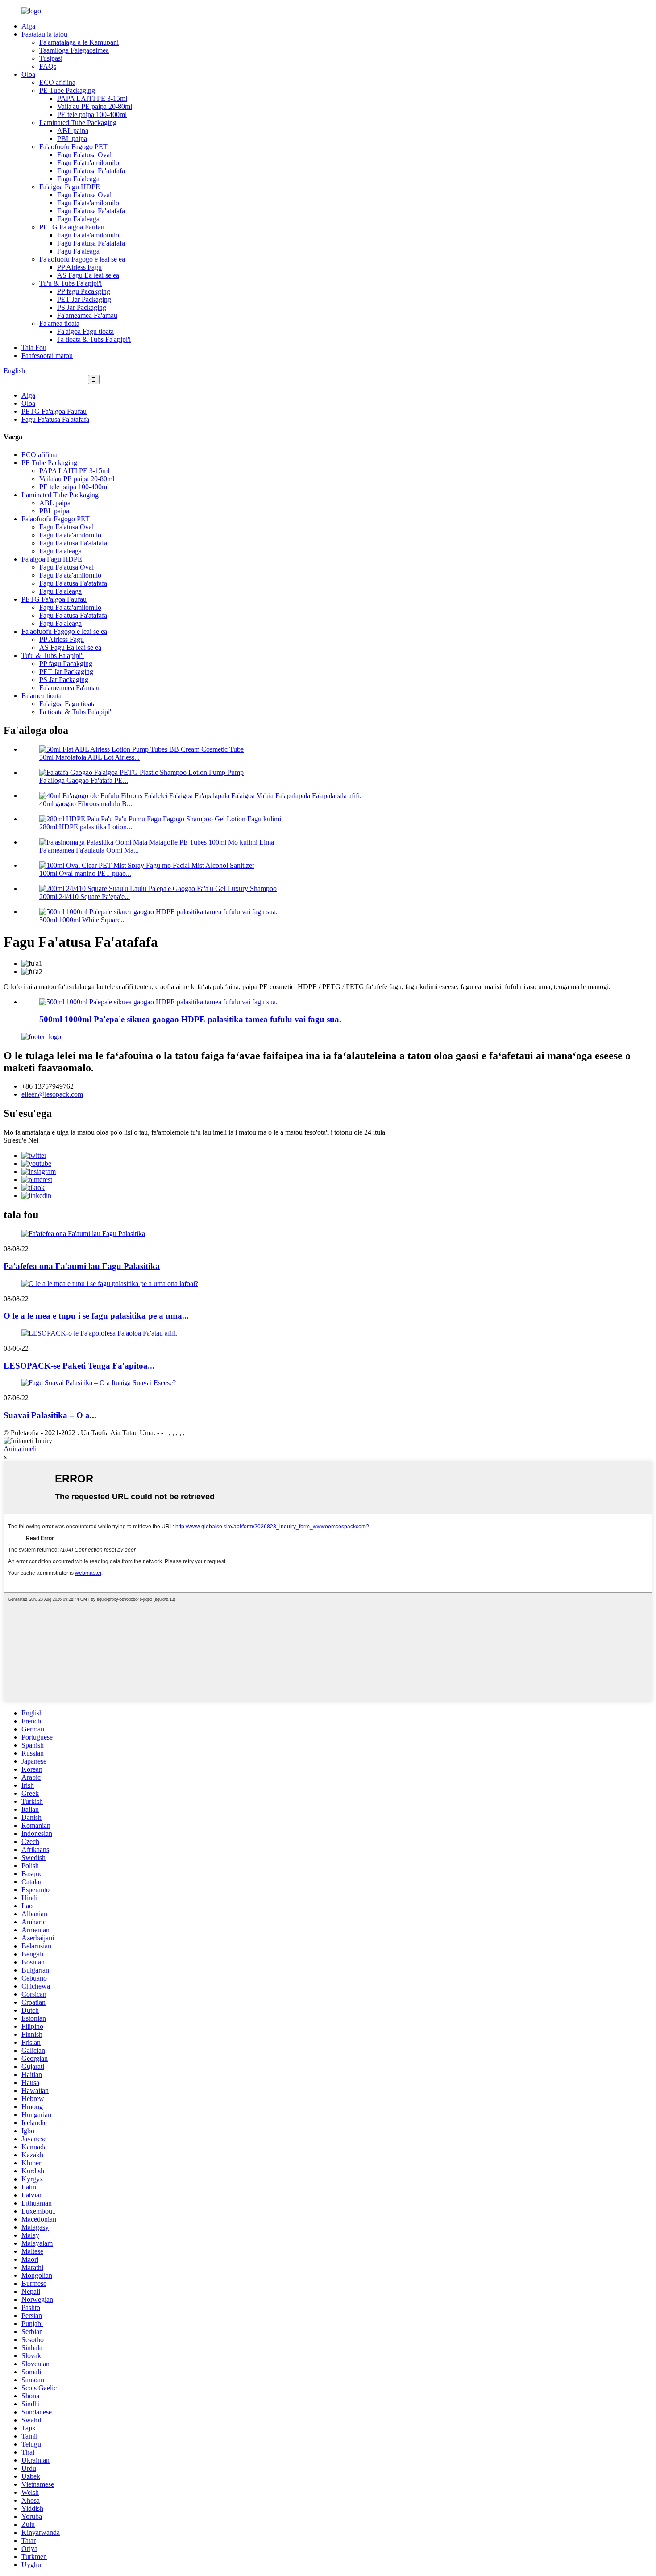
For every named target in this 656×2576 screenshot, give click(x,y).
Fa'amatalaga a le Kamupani (79, 42)
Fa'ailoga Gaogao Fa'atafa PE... (84, 780)
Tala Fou (34, 347)
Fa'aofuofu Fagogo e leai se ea (82, 259)
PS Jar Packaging (82, 307)
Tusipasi (51, 58)
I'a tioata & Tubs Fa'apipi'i (94, 339)
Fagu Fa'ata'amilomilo (88, 163)
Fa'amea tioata (59, 323)
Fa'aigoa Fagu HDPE (70, 187)
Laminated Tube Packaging (78, 123)
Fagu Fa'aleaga (78, 179)
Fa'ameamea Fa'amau (87, 315)
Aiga (28, 26)
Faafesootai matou (47, 356)
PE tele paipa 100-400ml (92, 114)
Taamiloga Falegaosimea (74, 50)
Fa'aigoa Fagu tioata (85, 331)
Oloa (28, 74)
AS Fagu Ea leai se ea (88, 275)
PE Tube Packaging (67, 90)
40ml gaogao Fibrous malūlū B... (86, 804)
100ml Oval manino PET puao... (85, 873)
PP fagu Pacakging (84, 291)
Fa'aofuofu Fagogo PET (73, 147)
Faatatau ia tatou (44, 34)
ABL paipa (73, 131)
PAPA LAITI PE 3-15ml (92, 98)
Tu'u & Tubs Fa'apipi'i (71, 283)
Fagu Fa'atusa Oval (84, 155)
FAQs (48, 66)
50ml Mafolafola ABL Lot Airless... (89, 757)
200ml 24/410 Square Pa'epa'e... (85, 897)
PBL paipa (72, 139)
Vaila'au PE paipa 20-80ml (95, 106)
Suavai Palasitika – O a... (50, 1415)
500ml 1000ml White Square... (83, 920)
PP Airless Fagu (79, 267)
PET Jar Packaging (84, 299)
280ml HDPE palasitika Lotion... (86, 827)
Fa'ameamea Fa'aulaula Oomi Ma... (89, 850)
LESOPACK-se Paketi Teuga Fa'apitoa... (79, 1366)
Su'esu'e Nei (21, 1140)
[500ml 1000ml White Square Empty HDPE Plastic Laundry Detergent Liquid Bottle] (158, 1002)
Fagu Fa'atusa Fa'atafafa (91, 171)
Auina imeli (20, 1449)
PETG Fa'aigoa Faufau (72, 227)
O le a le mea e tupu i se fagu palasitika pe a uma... (96, 1316)
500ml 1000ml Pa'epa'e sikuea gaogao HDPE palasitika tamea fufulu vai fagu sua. (190, 1019)
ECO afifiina (57, 82)
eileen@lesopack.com (52, 1094)
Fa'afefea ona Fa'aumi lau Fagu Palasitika (82, 1266)
